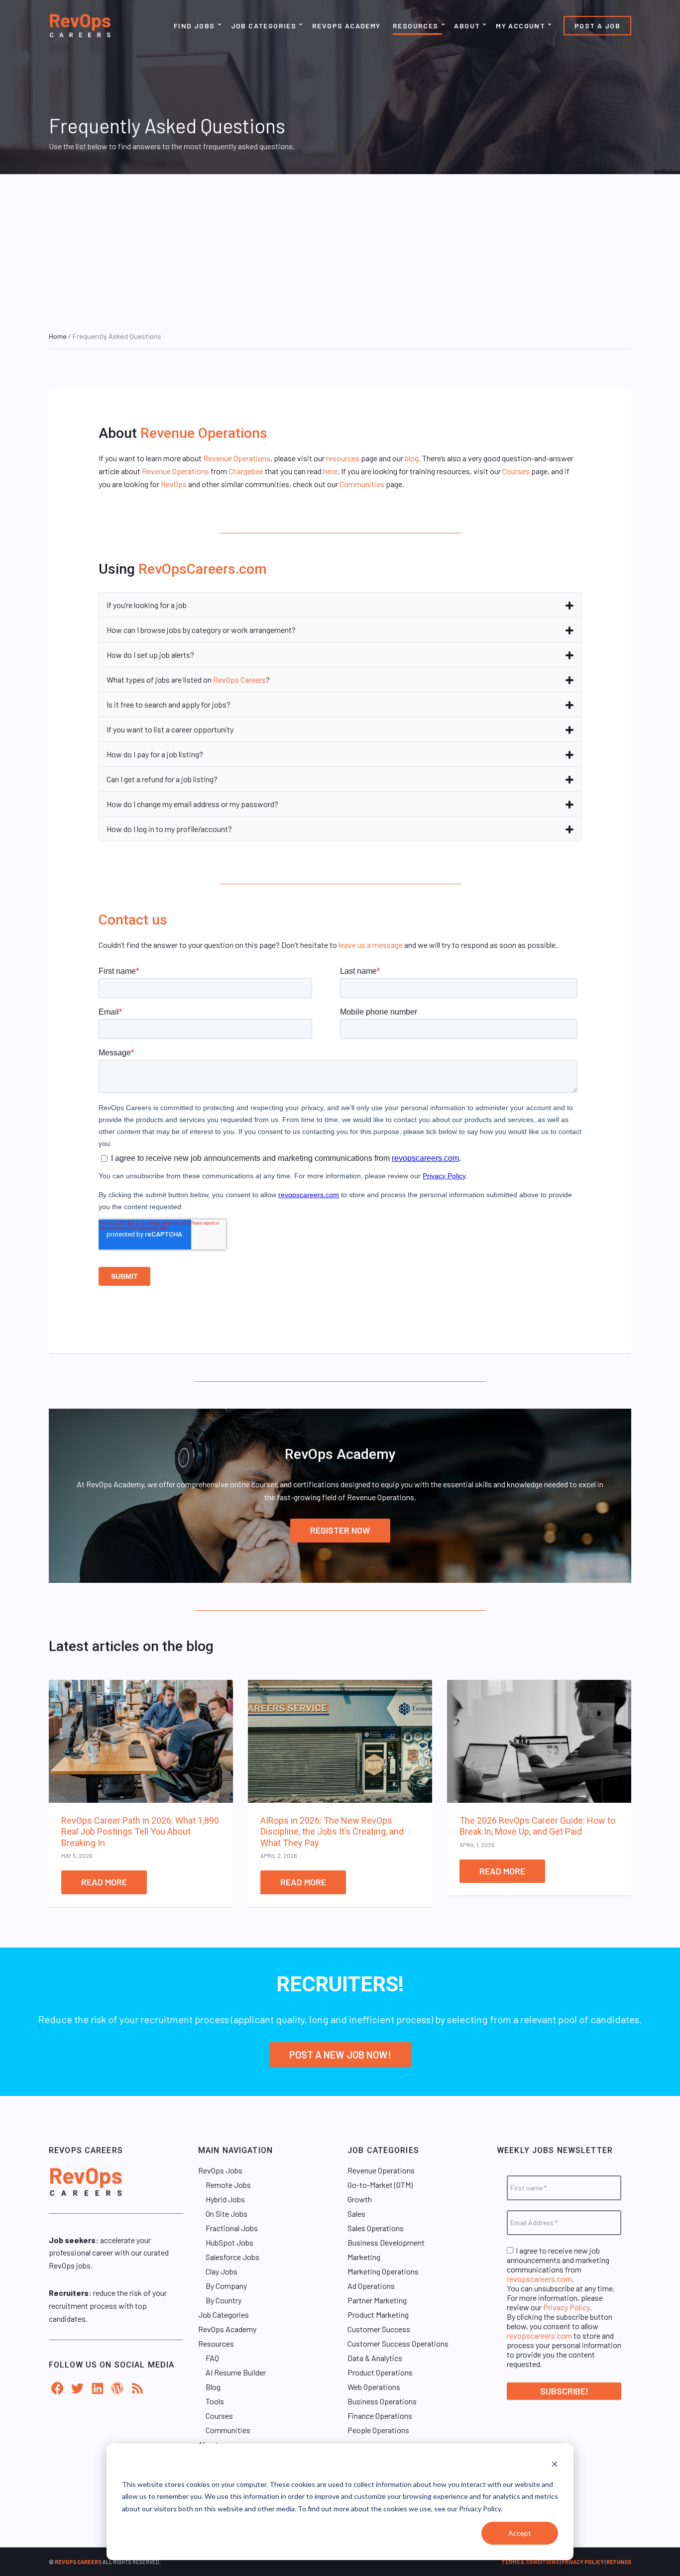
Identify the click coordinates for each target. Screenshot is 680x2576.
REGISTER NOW (340, 1530)
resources (343, 458)
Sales (356, 2214)
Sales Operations (376, 2228)
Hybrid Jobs (225, 2199)
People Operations (378, 2430)
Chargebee (246, 471)
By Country (224, 2300)
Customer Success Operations (398, 2343)
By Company (226, 2286)
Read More (104, 1882)
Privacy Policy (566, 2307)
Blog (213, 2387)
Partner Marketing (377, 2300)
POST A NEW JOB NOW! (340, 2055)
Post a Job (597, 26)
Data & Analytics (375, 2358)
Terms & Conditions (530, 2562)
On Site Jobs (227, 2214)
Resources (416, 26)
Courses (516, 471)
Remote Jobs (228, 2185)
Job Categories (264, 26)
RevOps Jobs (220, 2170)
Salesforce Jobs (232, 2257)
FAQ (212, 2358)
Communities (362, 484)
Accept (520, 2533)
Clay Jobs (222, 2271)
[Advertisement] (340, 249)
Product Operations (380, 2372)
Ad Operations (371, 2286)
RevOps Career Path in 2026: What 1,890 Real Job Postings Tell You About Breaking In (140, 1832)
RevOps (174, 484)
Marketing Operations (383, 2271)
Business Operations (382, 2401)
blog (412, 458)
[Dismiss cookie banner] (555, 2465)
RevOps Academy (346, 26)
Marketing (364, 2257)
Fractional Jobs (232, 2228)
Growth (360, 2199)
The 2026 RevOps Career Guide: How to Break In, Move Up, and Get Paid (537, 1826)
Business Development (386, 2242)
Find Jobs (194, 26)
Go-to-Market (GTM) (380, 2185)
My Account (520, 26)
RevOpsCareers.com (203, 569)
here (330, 471)
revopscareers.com (539, 2279)
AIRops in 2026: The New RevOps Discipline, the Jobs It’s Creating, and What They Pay (332, 1832)
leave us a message (371, 945)
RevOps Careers (239, 679)
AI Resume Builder (236, 2372)
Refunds (619, 2562)
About (467, 26)
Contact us (133, 920)
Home (58, 336)
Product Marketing (378, 2315)
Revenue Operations (204, 433)
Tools (215, 2401)
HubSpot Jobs (229, 2242)
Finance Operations (380, 2416)
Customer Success (379, 2329)
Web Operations (374, 2387)
